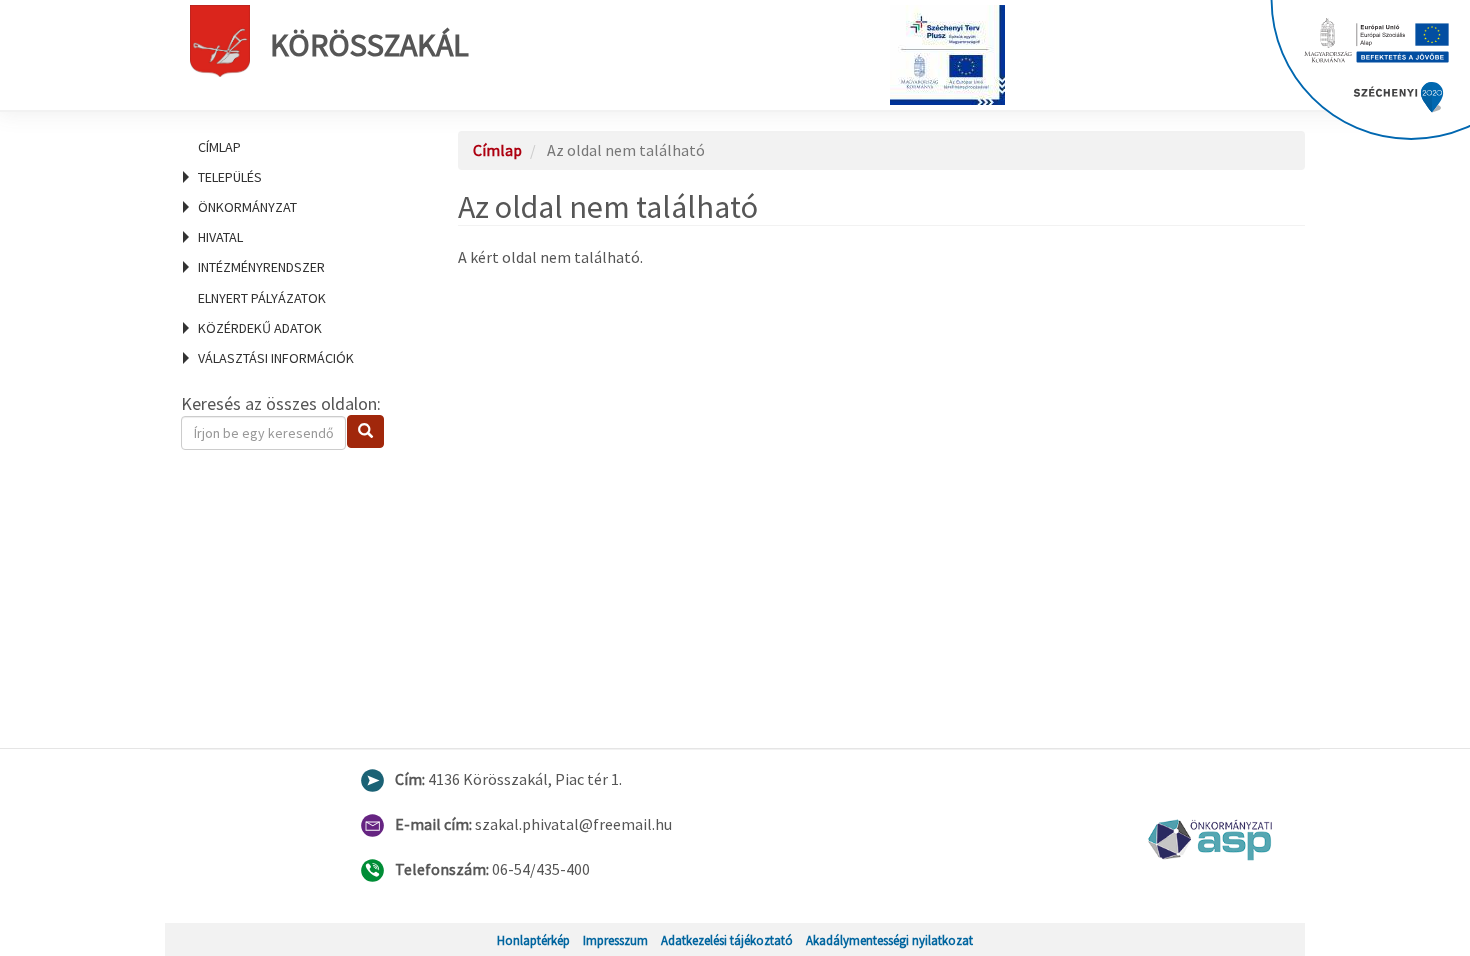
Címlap (219, 147)
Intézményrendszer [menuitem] (261, 267)
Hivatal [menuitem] (220, 237)
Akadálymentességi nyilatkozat (889, 940)
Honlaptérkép (533, 940)
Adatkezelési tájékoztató (727, 940)
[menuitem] (295, 147)
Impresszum (615, 940)
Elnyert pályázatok (262, 298)
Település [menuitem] (230, 177)
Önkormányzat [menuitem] (247, 207)
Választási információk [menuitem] (276, 358)
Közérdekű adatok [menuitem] (260, 328)
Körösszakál (369, 45)
